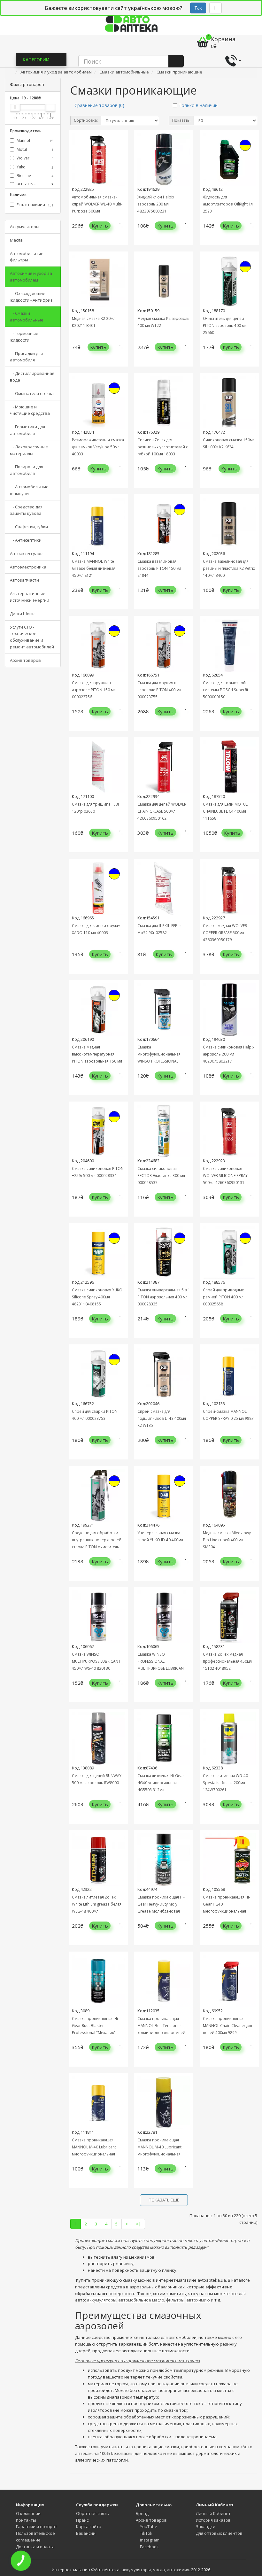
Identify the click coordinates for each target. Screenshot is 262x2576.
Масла (16, 240)
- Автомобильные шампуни (29, 490)
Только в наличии (198, 105)
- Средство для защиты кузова (26, 510)
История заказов (213, 2520)
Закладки (206, 2526)
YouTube (148, 2526)
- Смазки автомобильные (27, 317)
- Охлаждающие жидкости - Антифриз (31, 297)
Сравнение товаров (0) (99, 105)
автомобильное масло (141, 2300)
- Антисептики (26, 540)
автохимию (198, 2300)
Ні (216, 8)
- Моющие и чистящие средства (30, 410)
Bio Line (35, 176)
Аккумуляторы (25, 227)
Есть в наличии (35, 205)
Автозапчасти (24, 580)
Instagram (149, 2540)
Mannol (35, 140)
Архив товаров (25, 660)
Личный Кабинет (213, 2513)
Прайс (82, 2520)
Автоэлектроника (28, 567)
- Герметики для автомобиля (27, 430)
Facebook (149, 2547)
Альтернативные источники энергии (30, 597)
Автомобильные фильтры (27, 257)
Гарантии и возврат (37, 2526)
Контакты (26, 2520)
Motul (35, 149)
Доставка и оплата (35, 2547)
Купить (100, 226)
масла (159, 2570)
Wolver (35, 158)
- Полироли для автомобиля (27, 470)
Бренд (142, 2513)
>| (139, 2224)
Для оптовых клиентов (219, 2533)
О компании (28, 2513)
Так (198, 8)
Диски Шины (23, 614)
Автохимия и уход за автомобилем (31, 277)
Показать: (181, 120)
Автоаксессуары (27, 553)
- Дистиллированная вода (32, 377)
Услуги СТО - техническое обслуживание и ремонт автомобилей (32, 637)
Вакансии (86, 2533)
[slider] (15, 107)
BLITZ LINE (35, 184)
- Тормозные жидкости (24, 337)
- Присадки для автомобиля (26, 357)
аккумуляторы (102, 2300)
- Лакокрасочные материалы (29, 450)
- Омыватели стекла (32, 393)
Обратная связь (92, 2513)
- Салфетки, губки (29, 527)
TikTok (146, 2533)
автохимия (178, 2570)
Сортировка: (86, 120)
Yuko (35, 167)
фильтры (175, 2300)
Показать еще (164, 2200)
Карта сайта (89, 2526)
